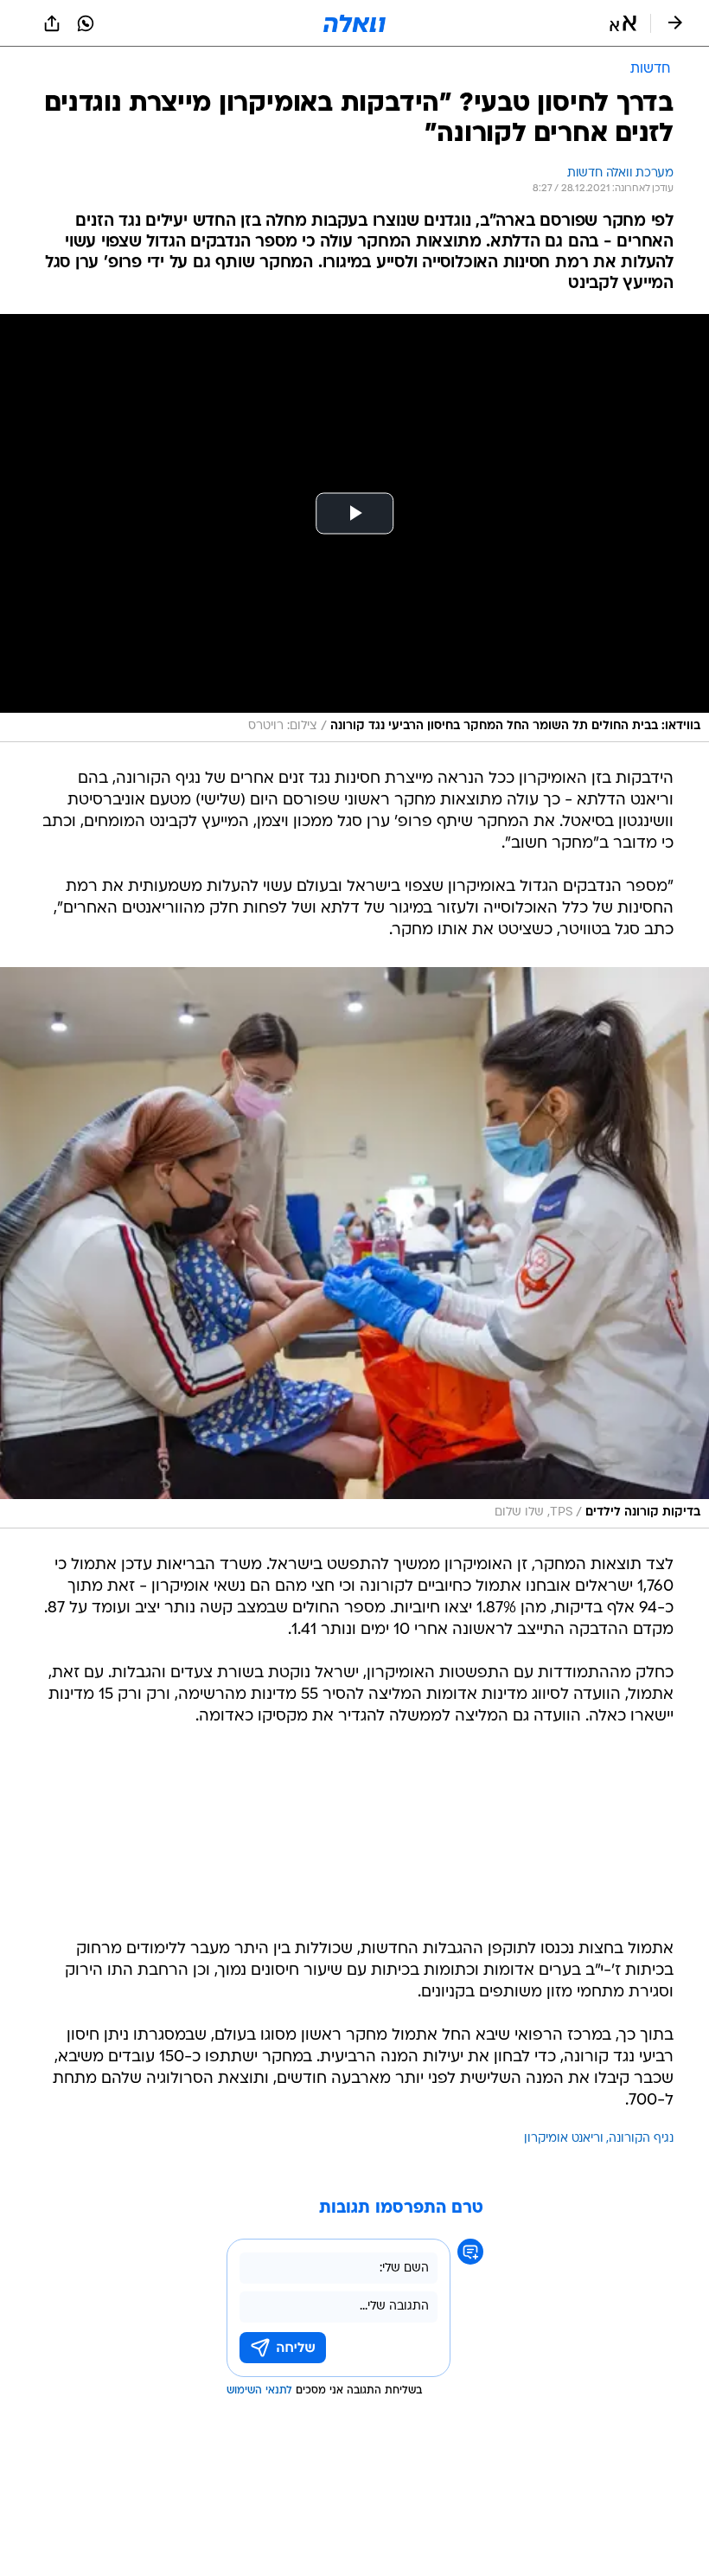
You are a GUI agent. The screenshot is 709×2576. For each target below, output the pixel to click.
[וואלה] (354, 23)
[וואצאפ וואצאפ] (86, 23)
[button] (623, 23)
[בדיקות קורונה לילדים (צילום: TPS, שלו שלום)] (354, 1248)
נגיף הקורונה (641, 2139)
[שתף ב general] (52, 23)
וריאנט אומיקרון (564, 2139)
